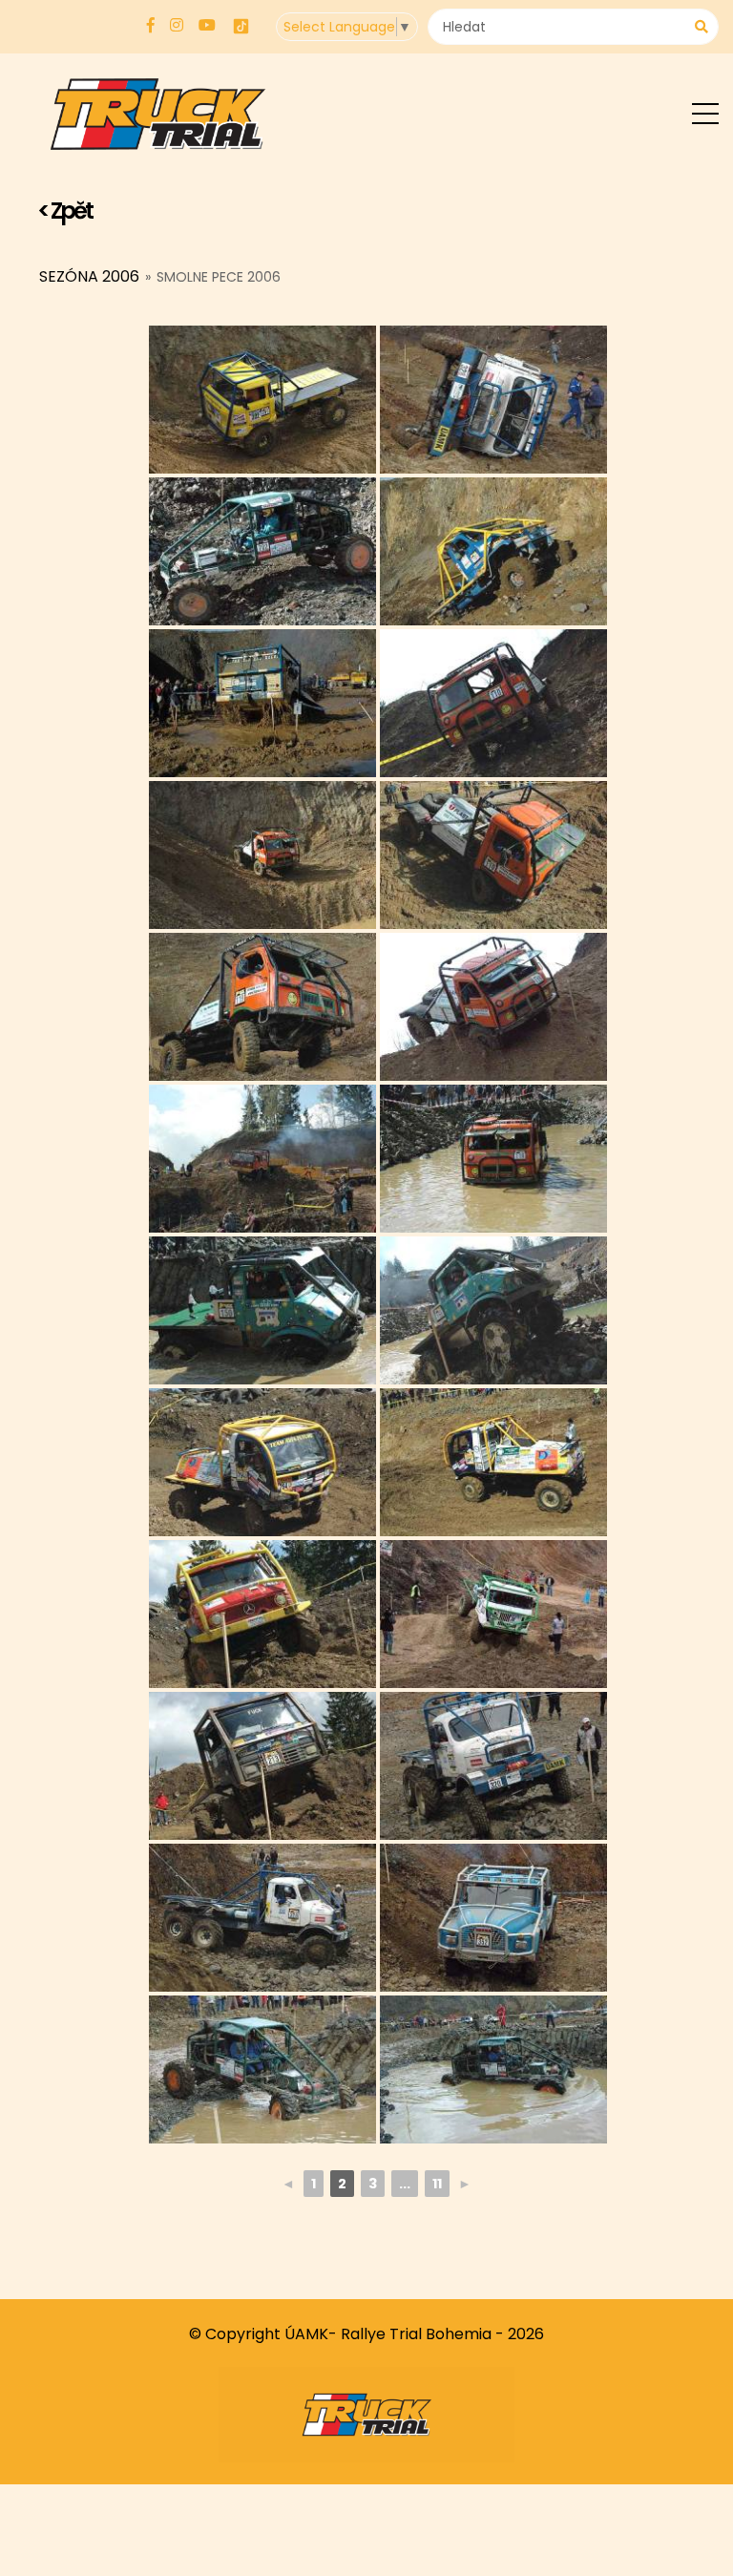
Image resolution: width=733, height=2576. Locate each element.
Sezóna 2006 (89, 276)
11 (437, 2184)
